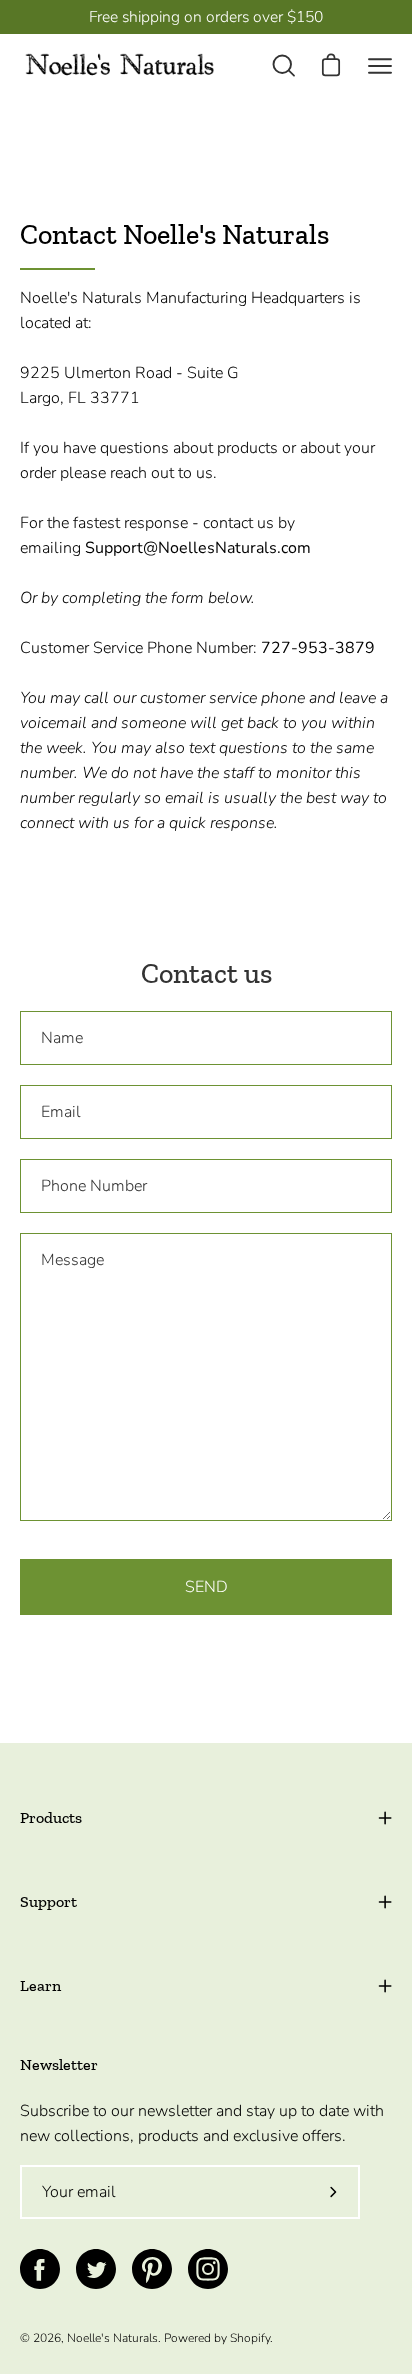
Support (48, 1901)
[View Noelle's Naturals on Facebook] (40, 2269)
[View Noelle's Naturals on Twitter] (96, 2269)
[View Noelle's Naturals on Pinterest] (152, 2269)
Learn (40, 1985)
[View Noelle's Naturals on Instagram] (208, 2269)
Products (51, 1817)
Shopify (250, 2338)
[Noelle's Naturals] (120, 65)
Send (206, 1587)
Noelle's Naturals (112, 2338)
